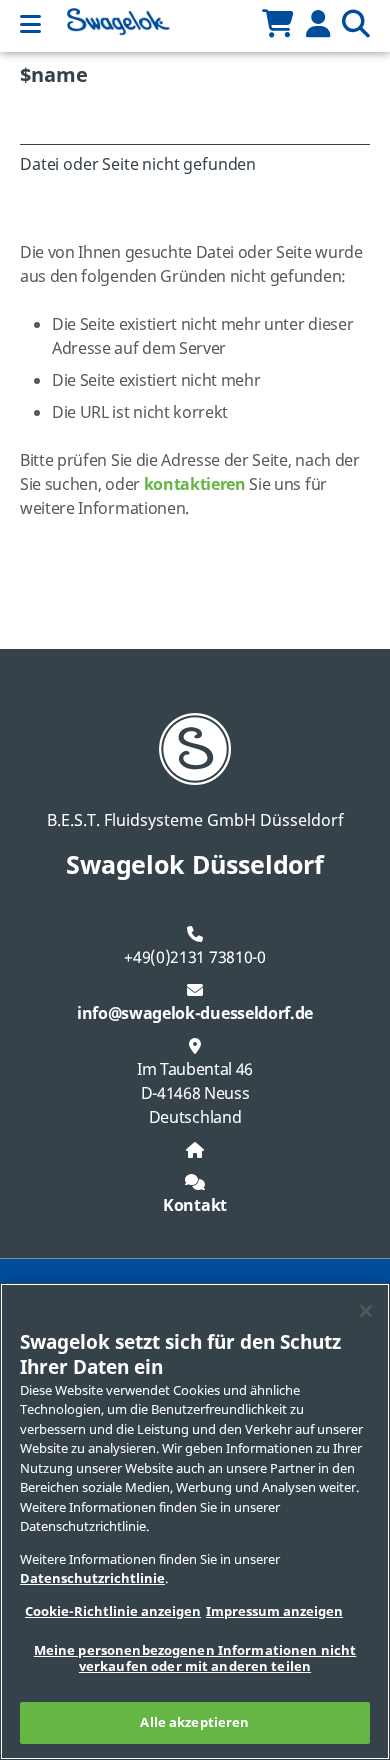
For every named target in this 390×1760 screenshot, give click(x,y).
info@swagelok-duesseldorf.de (195, 1014)
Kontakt (195, 1206)
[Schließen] (366, 1311)
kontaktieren (195, 485)
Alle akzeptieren (194, 1722)
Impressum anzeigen (274, 1611)
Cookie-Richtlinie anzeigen (113, 1611)
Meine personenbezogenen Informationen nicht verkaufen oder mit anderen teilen (195, 1658)
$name (54, 75)
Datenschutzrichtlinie (92, 1578)
